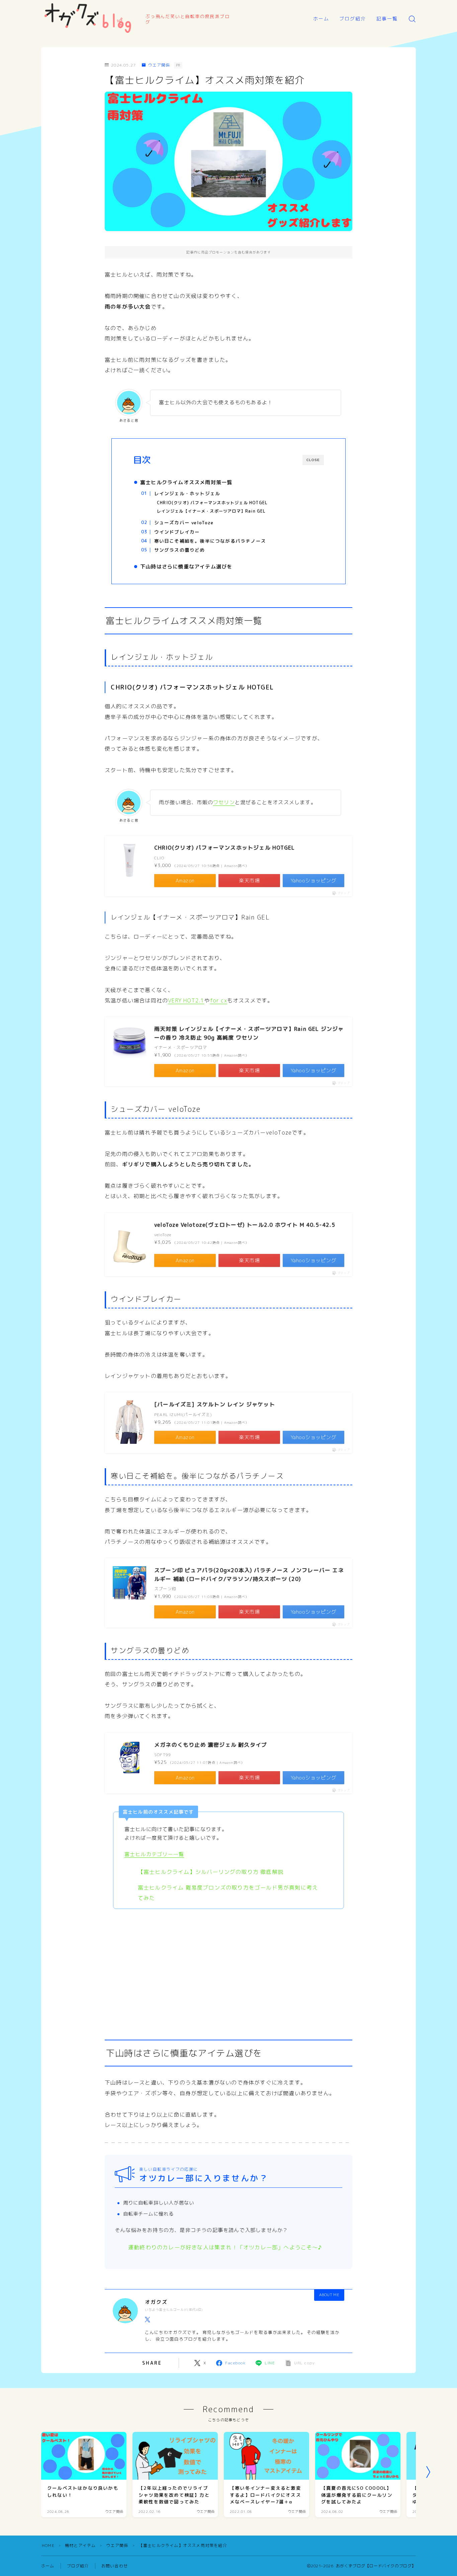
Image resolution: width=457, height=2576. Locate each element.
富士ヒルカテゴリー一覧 (154, 1854)
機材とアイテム (80, 2545)
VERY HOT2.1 (186, 1000)
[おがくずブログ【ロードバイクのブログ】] (89, 19)
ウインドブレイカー (177, 532)
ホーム (321, 19)
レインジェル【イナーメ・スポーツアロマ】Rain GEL (211, 511)
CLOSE (313, 460)
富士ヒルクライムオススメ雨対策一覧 (186, 482)
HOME (48, 2545)
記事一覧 (387, 19)
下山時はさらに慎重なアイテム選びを (186, 567)
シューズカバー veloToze (184, 522)
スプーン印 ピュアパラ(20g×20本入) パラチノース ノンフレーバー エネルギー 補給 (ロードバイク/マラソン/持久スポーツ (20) (249, 1575)
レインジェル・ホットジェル (187, 493)
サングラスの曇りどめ (179, 550)
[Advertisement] (229, 1970)
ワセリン (224, 802)
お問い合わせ (115, 2566)
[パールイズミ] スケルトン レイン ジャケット (215, 1404)
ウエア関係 (159, 65)
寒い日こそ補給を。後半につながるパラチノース (210, 541)
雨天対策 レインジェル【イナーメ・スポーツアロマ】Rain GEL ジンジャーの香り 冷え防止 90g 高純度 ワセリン (249, 1033)
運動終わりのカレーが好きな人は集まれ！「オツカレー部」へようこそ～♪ (225, 2247)
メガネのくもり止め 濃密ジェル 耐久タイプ (211, 1745)
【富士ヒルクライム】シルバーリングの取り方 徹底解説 (211, 1872)
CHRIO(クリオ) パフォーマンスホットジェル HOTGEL (212, 503)
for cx (219, 1000)
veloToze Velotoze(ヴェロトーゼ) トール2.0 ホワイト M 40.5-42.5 (245, 1225)
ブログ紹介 (353, 19)
